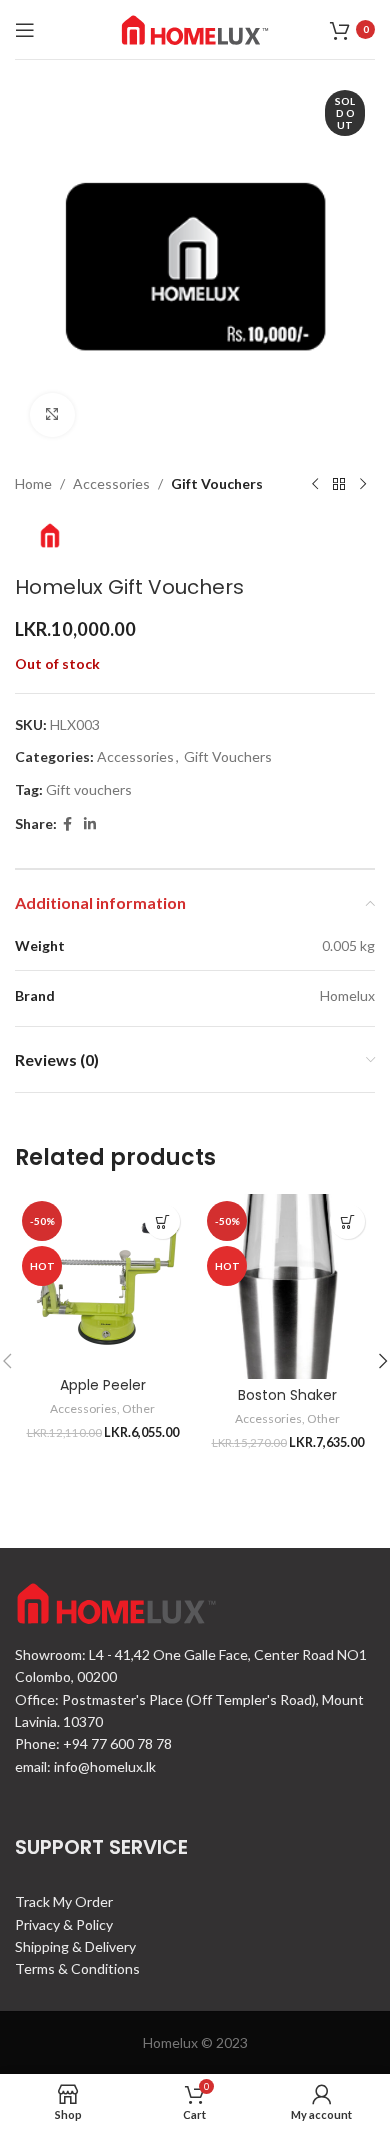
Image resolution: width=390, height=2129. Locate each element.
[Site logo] (195, 27)
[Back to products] (339, 484)
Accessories (111, 483)
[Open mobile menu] (25, 30)
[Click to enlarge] (52, 415)
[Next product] (363, 484)
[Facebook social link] (67, 824)
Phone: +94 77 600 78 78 (93, 1743)
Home (33, 483)
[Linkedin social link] (90, 824)
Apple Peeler (103, 1385)
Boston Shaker (287, 1395)
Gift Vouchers (217, 483)
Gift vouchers (89, 789)
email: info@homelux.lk (85, 1766)
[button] (162, 1221)
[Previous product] (315, 484)
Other (138, 1408)
